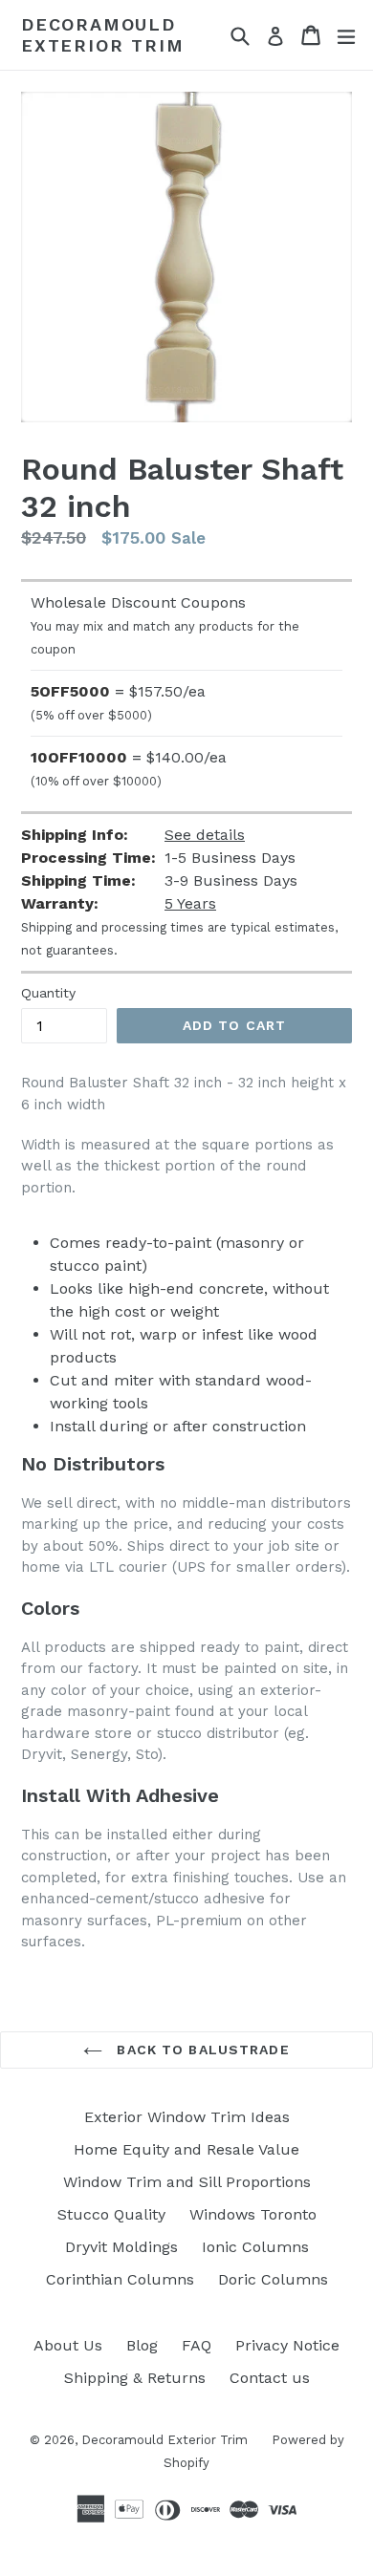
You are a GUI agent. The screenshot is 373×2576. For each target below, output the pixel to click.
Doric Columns (273, 2279)
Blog (142, 2345)
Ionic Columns (255, 2247)
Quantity (48, 993)
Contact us (270, 2378)
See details (205, 835)
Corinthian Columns (120, 2279)
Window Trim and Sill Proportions (187, 2182)
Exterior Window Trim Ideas (187, 2117)
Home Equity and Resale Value (186, 2149)
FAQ (197, 2345)
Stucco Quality (111, 2214)
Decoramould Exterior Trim (102, 35)
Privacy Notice (287, 2345)
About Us (68, 2345)
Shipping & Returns (135, 2378)
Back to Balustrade (200, 2050)
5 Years (190, 903)
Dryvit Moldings (121, 2247)
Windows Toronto (253, 2214)
